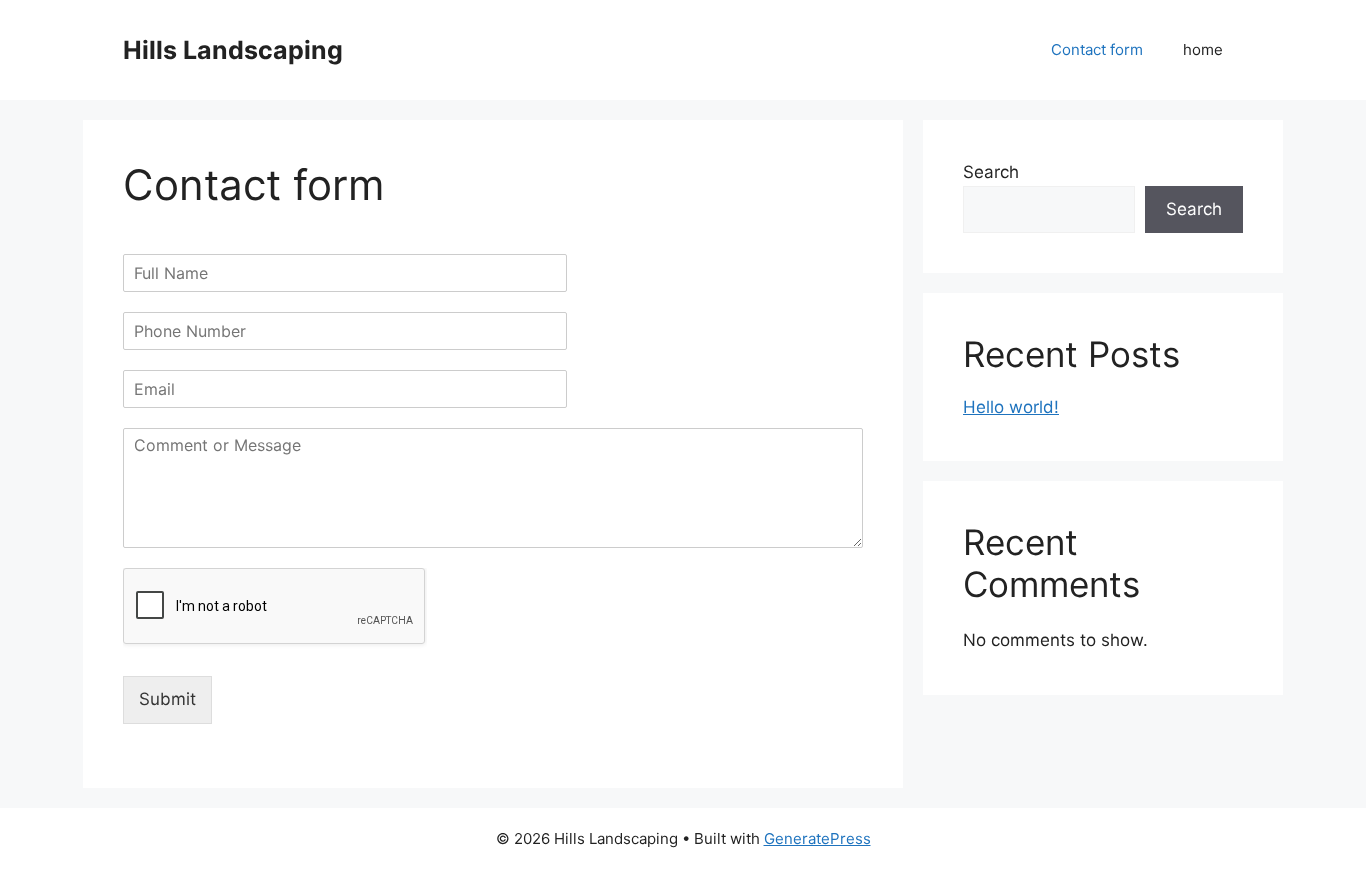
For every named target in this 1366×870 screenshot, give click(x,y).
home (1203, 49)
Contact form (1097, 49)
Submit (167, 699)
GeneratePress (817, 838)
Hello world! (1011, 407)
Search (991, 172)
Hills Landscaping (233, 50)
